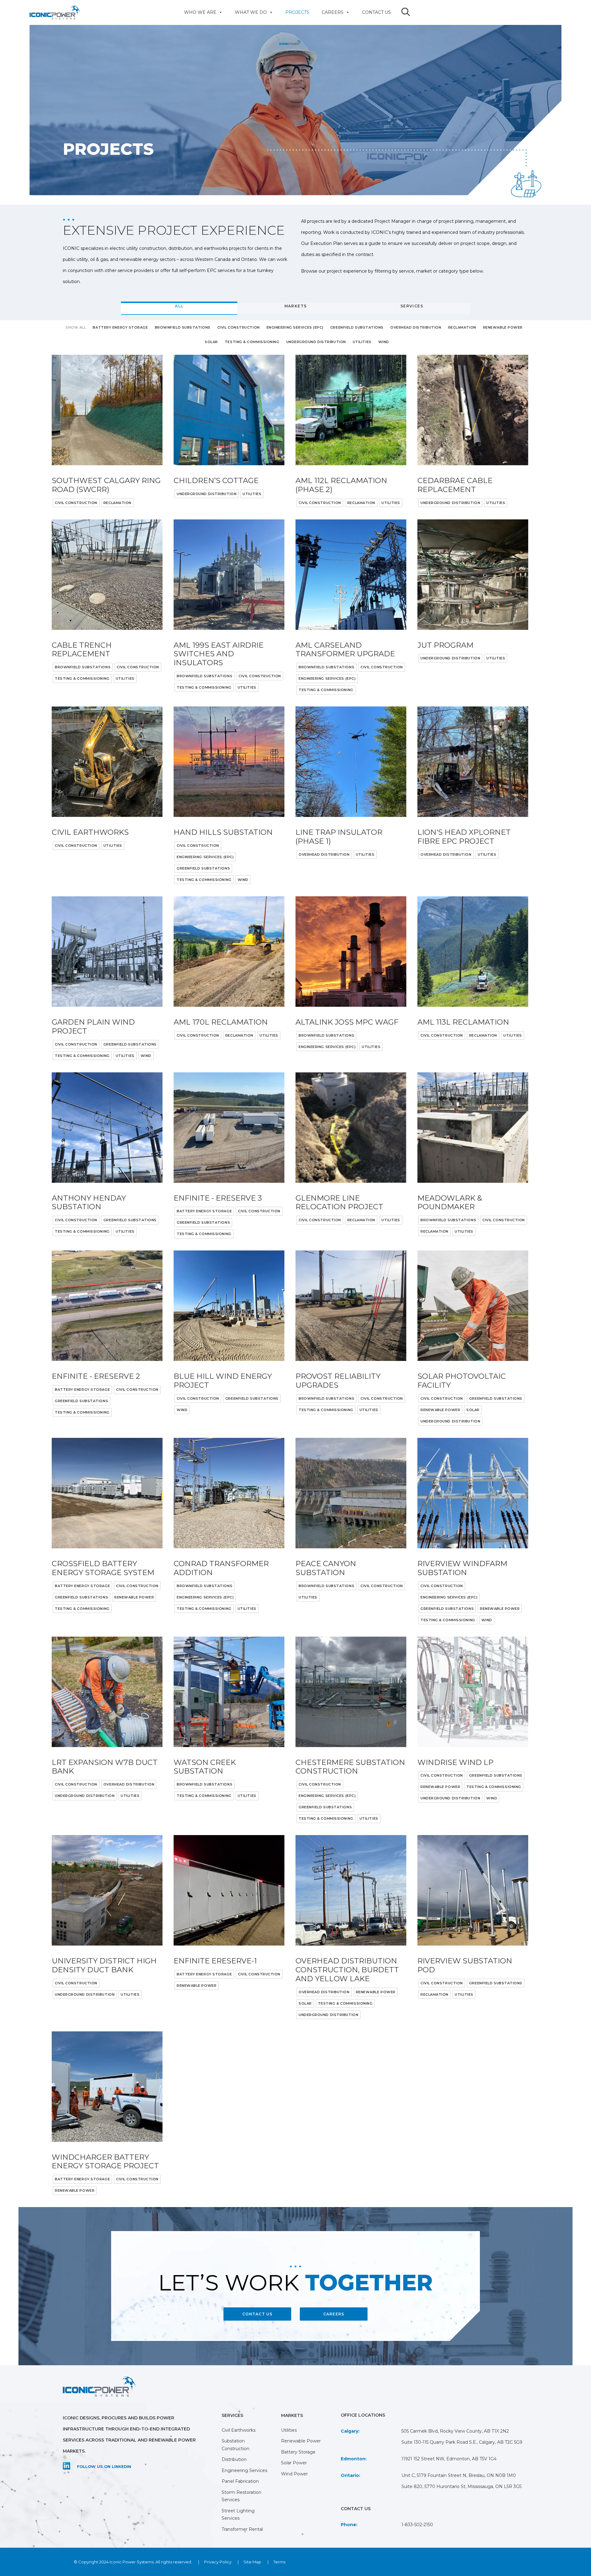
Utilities (252, 494)
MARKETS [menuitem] (292, 2415)
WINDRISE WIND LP (455, 1762)
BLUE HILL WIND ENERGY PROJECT (223, 1381)
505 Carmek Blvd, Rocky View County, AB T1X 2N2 (455, 2431)
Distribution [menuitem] (234, 2459)
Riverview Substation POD (465, 1965)
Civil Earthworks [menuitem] (239, 2430)
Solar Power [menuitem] (294, 2463)
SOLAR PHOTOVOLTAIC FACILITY (462, 1381)
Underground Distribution (207, 494)
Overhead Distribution (324, 854)
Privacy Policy (218, 2562)
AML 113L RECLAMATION (463, 1022)
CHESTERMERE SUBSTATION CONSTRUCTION (350, 1767)
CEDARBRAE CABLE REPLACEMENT (455, 485)
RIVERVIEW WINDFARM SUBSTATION (462, 1568)
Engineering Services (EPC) (327, 678)
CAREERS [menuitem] (333, 12)
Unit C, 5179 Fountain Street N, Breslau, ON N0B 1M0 (459, 2475)
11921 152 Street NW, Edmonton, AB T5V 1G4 (449, 2459)
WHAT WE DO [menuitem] (251, 12)
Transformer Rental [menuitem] (242, 2529)
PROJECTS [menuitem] (297, 12)
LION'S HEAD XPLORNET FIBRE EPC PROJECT (464, 837)
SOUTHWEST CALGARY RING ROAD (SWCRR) (106, 485)
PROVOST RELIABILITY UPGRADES (338, 1381)
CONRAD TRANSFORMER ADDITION (221, 1568)
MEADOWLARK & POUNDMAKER (450, 1202)
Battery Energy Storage (204, 1211)
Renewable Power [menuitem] (301, 2441)
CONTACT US (257, 2314)
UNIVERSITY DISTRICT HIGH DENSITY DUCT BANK (104, 1965)
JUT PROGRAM (445, 645)
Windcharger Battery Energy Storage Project (105, 2162)
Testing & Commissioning (82, 678)
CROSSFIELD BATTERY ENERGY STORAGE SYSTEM (103, 1568)
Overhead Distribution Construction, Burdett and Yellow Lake (347, 1970)
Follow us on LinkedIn (104, 2467)
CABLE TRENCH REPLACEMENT (82, 650)
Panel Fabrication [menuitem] (240, 2481)
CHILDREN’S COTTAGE (216, 480)
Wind (243, 880)
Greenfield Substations (203, 868)
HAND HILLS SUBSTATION (223, 832)
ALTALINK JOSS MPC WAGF (347, 1022)
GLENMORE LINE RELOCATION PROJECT (339, 1202)
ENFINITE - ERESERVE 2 (96, 1376)
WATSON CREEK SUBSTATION (205, 1767)
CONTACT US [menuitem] (376, 12)
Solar (473, 1410)
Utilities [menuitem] (289, 2430)
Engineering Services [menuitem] (244, 2470)
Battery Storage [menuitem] (298, 2452)
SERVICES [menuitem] (232, 2415)
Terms (279, 2562)
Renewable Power (440, 1410)
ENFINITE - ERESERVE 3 (218, 1198)
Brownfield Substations (83, 667)
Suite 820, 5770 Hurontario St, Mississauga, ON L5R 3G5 (461, 2486)
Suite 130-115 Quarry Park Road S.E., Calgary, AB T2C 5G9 (462, 2442)
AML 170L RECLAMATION (221, 1022)
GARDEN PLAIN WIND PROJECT (93, 1026)
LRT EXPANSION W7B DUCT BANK (105, 1767)
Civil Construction (76, 503)
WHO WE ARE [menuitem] (200, 12)
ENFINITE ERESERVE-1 (215, 1961)
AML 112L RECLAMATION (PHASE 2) (341, 485)
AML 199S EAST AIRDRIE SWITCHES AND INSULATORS (219, 654)
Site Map (252, 2562)
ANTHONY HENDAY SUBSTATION (89, 1202)
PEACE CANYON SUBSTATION (326, 1568)
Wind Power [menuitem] (294, 2474)
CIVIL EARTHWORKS (90, 832)
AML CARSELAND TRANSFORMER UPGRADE (345, 650)
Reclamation (117, 503)
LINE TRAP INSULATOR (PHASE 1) (339, 837)
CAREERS (334, 2314)
